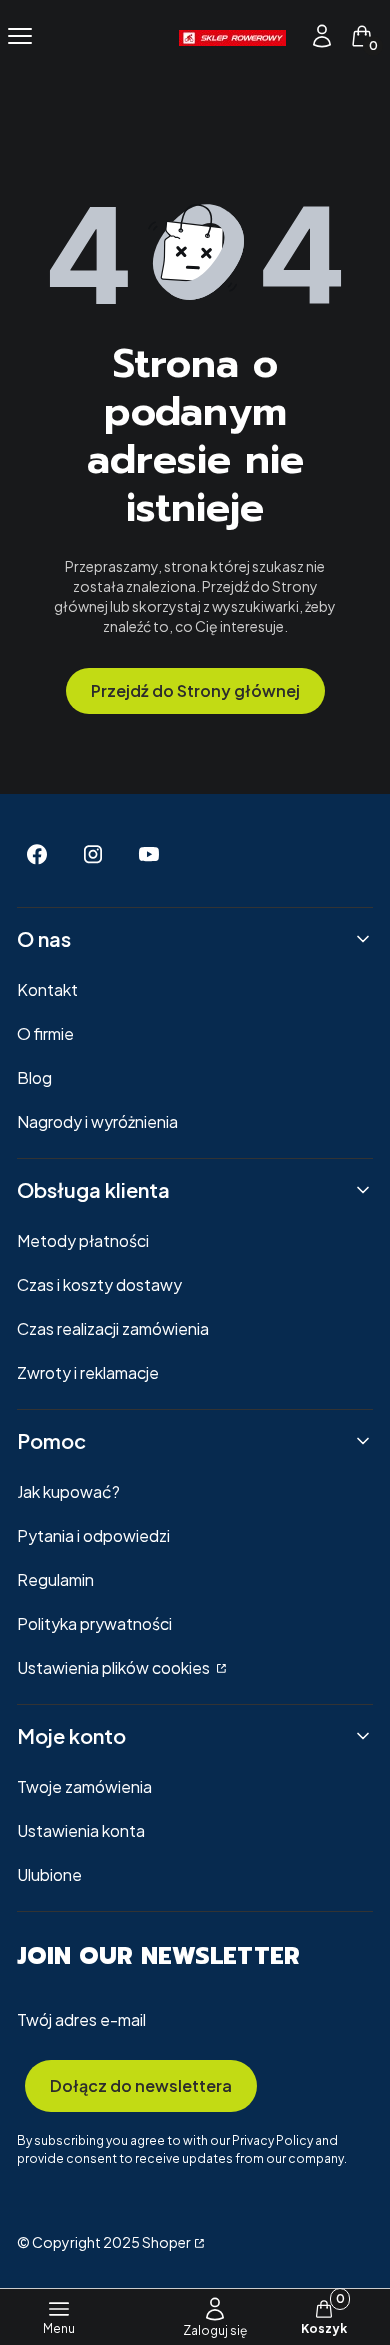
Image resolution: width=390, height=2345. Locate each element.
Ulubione (49, 1874)
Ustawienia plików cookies (115, 1667)
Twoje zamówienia (84, 1786)
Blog (34, 1077)
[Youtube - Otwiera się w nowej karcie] (149, 854)
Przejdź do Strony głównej (195, 690)
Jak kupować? (68, 1491)
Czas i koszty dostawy (99, 1284)
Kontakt (47, 989)
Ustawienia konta (81, 1830)
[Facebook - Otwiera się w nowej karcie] (37, 854)
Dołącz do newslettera (141, 2085)
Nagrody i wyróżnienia (97, 1121)
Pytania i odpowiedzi (93, 1535)
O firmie (45, 1033)
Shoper (166, 2242)
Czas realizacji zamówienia (113, 1328)
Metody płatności (83, 1240)
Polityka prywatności (94, 1623)
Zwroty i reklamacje (88, 1372)
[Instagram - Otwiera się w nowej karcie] (93, 854)
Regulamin (55, 1579)
